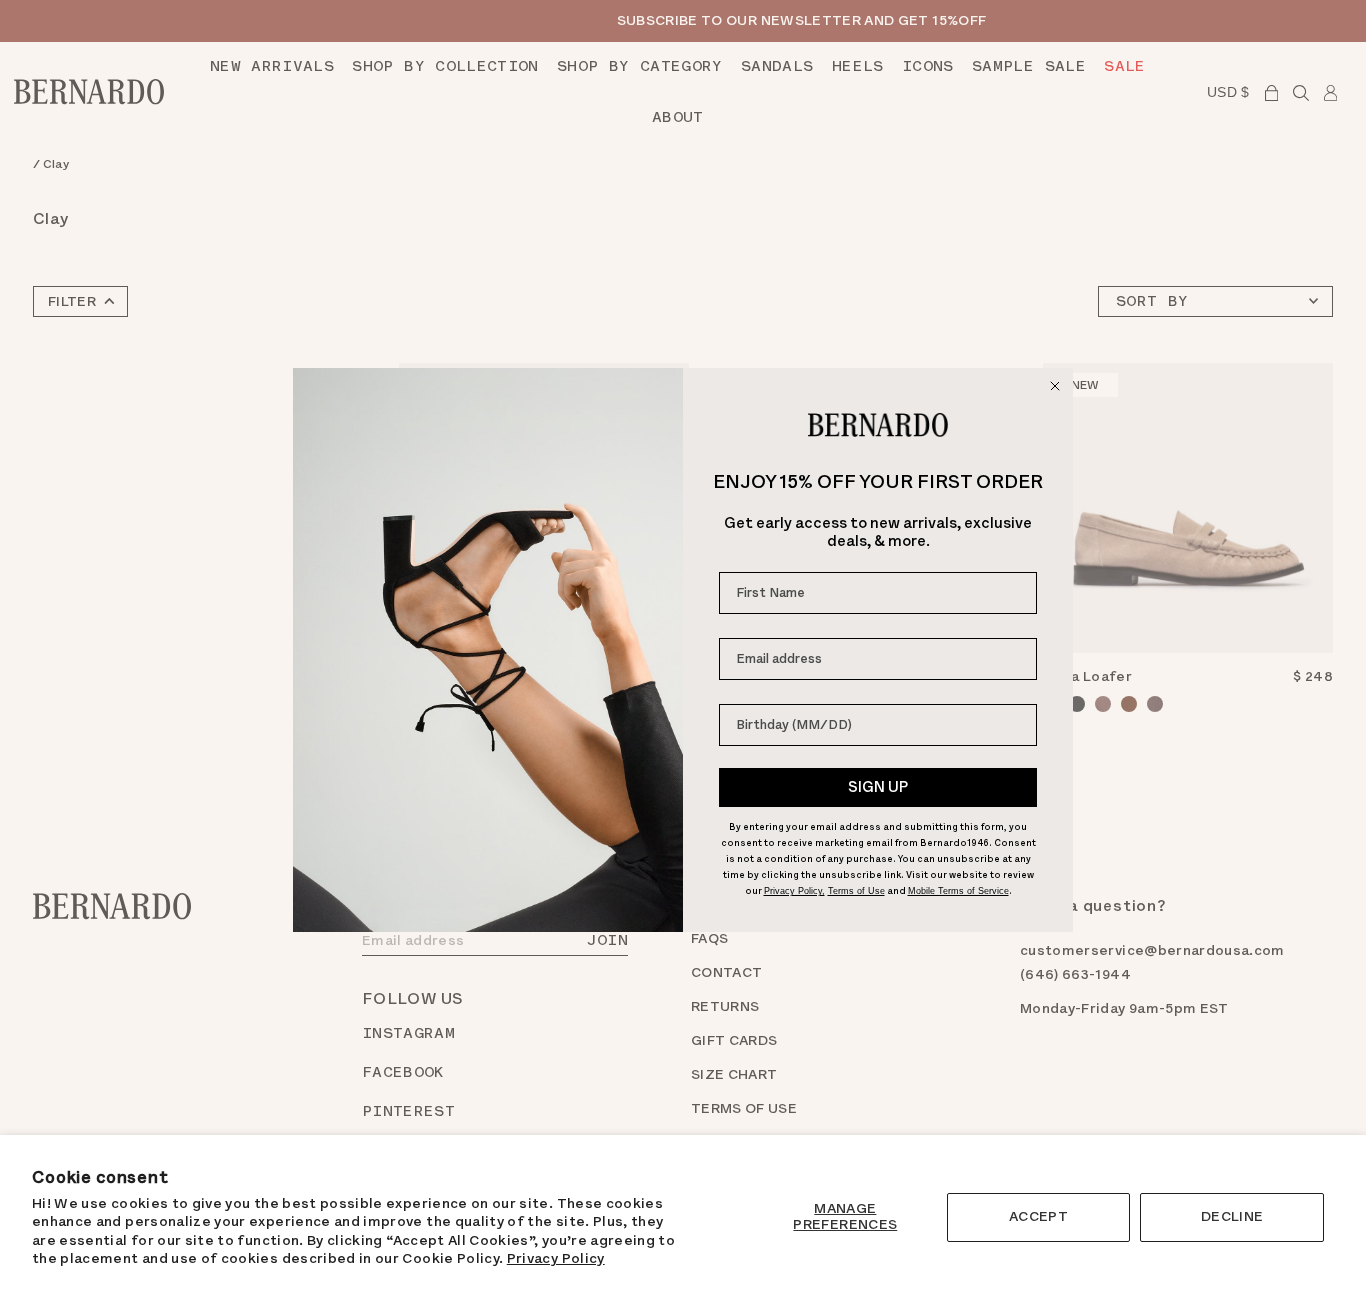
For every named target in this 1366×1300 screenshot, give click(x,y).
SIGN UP (878, 787)
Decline (1232, 1216)
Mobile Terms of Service (958, 891)
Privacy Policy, (794, 891)
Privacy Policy (556, 1258)
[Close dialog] (1055, 386)
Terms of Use (856, 891)
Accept (1038, 1216)
